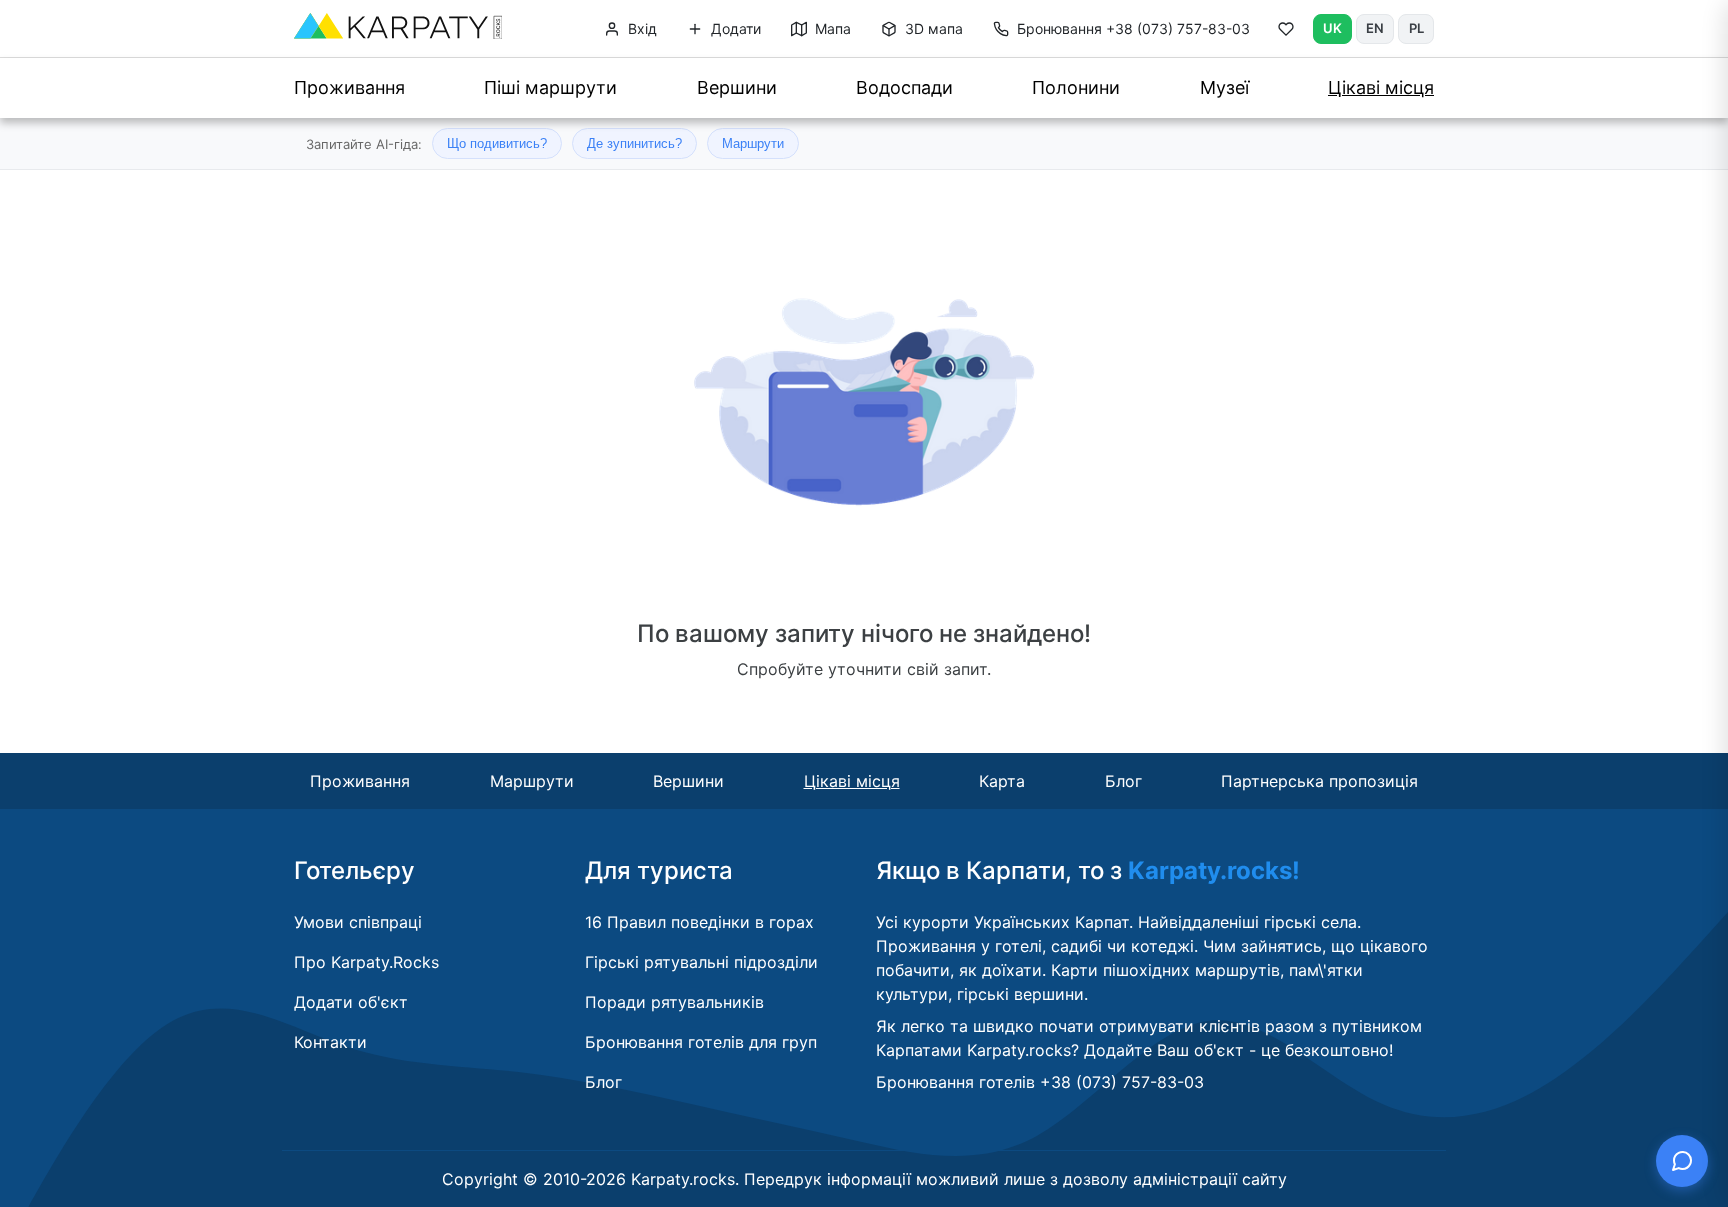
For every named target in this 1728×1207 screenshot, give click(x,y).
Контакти (330, 1042)
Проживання (349, 87)
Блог (1123, 781)
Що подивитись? (497, 143)
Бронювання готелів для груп (701, 1042)
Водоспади (904, 87)
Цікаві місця (1381, 87)
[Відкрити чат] (1682, 1161)
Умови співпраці (358, 922)
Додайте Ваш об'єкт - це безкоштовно (1236, 1050)
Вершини (737, 87)
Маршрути (753, 143)
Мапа (831, 28)
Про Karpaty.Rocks (366, 962)
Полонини (1076, 87)
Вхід (640, 28)
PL (1416, 28)
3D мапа (932, 28)
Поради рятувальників (674, 1002)
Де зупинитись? (634, 143)
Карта (1002, 781)
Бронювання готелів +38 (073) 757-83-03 (1040, 1082)
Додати (734, 28)
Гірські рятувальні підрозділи (701, 962)
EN (1375, 28)
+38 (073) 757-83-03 (1133, 28)
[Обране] (1286, 33)
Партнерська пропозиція (1319, 781)
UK (1332, 28)
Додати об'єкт (351, 1002)
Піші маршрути (550, 87)
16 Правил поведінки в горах (699, 922)
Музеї (1224, 87)
